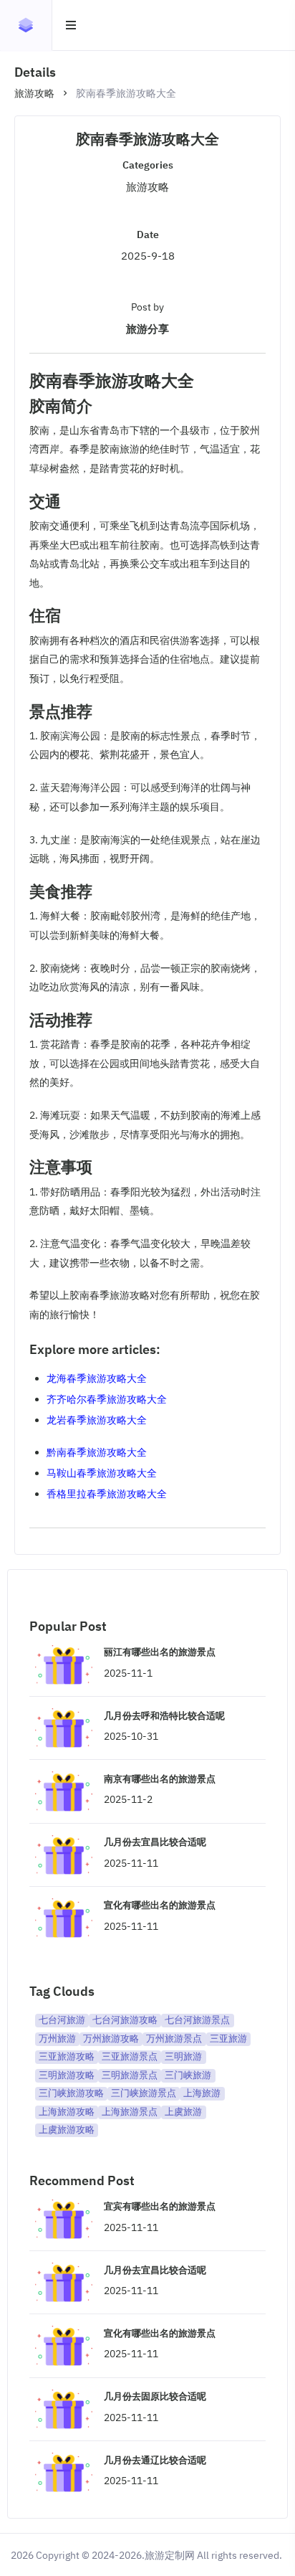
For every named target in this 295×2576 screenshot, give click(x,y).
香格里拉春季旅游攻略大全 (107, 1494)
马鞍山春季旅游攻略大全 (102, 1473)
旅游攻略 (34, 93)
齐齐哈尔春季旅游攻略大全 (107, 1399)
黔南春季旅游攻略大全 (97, 1452)
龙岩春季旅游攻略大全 (97, 1420)
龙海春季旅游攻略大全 (97, 1378)
